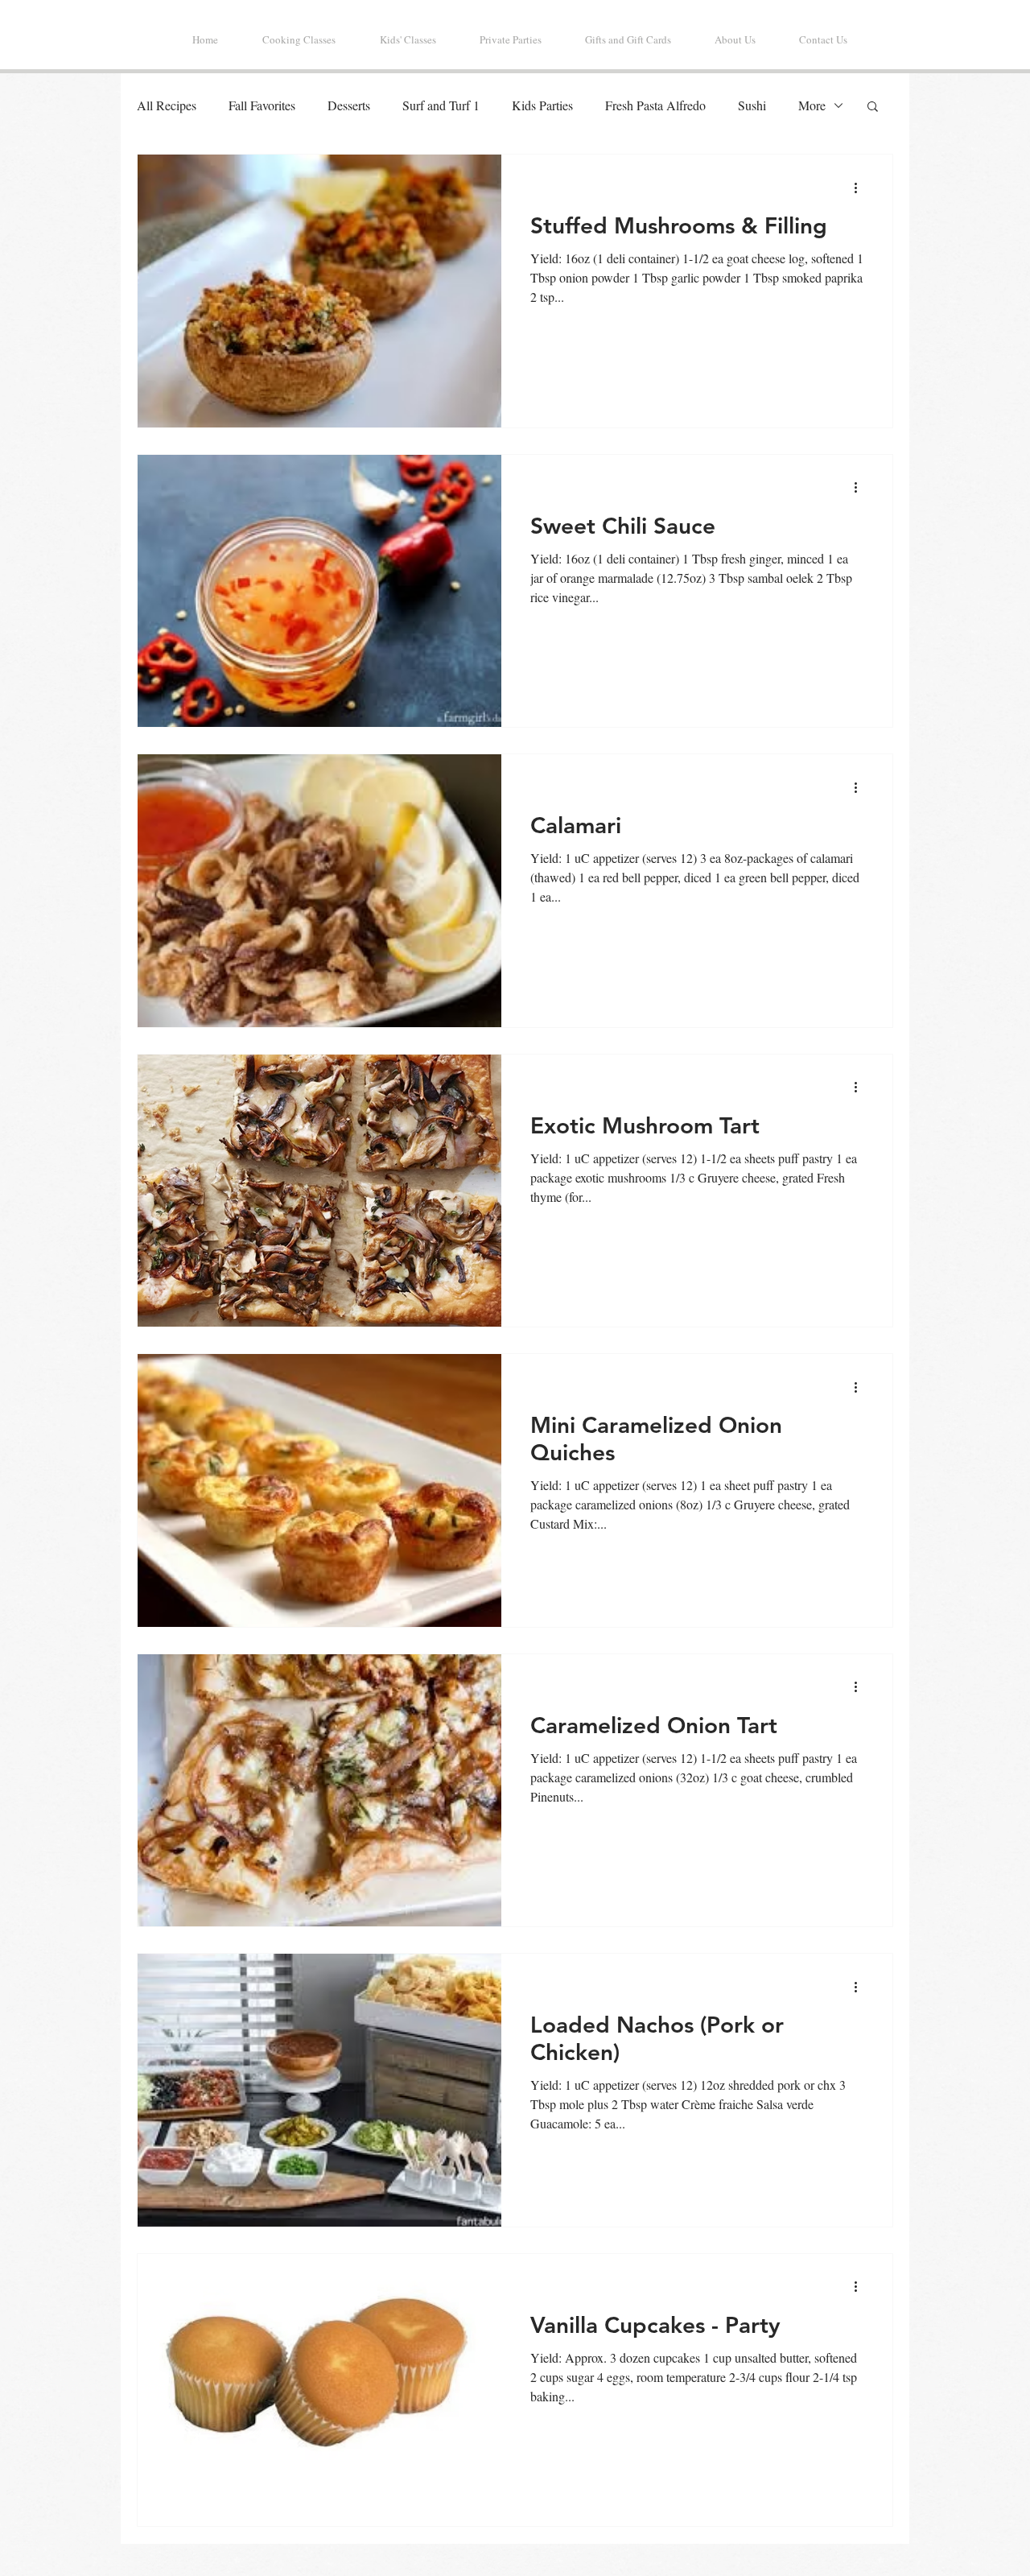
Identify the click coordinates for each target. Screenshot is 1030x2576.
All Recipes (167, 105)
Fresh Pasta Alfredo (655, 105)
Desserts (349, 105)
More (812, 105)
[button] (873, 107)
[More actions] (861, 188)
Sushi (752, 105)
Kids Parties (542, 105)
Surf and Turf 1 (441, 105)
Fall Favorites (262, 105)
